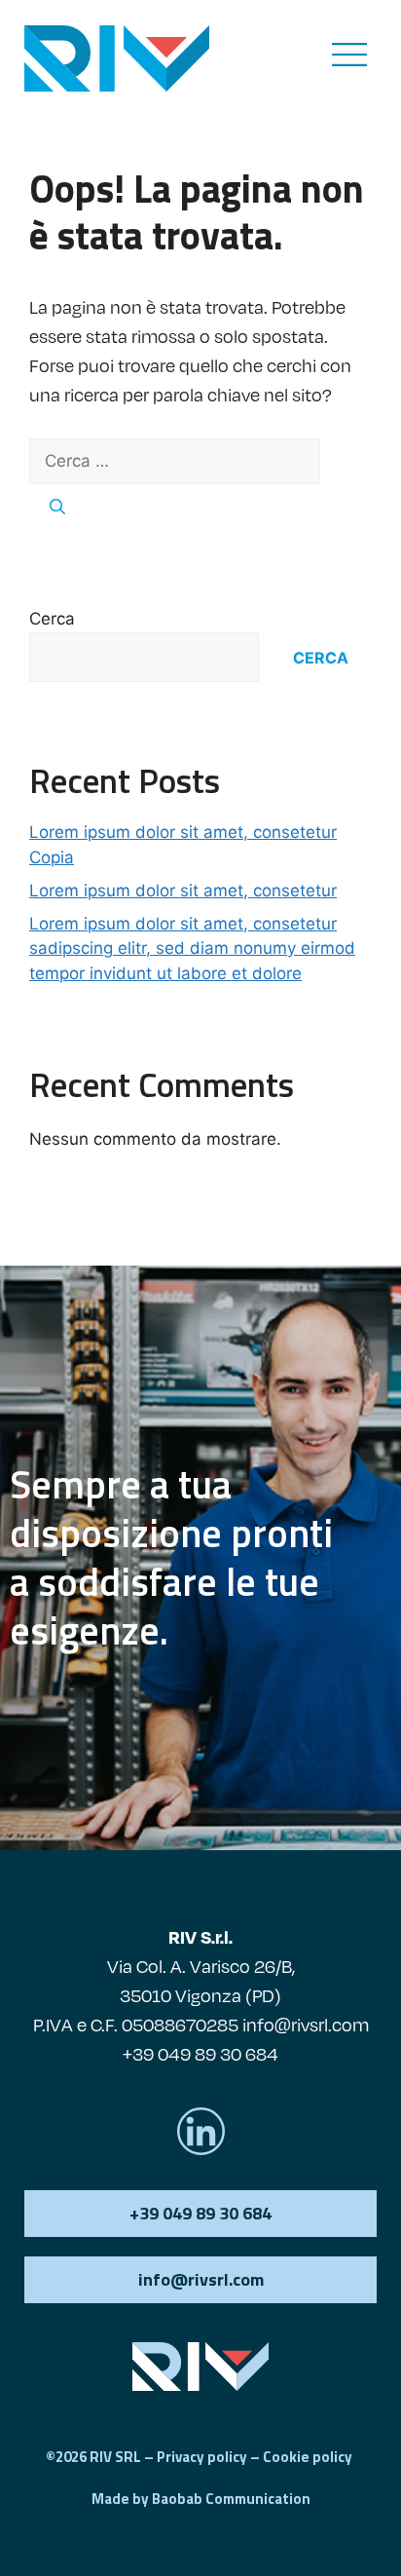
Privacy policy (202, 2457)
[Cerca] (57, 507)
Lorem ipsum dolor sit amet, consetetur (183, 890)
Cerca (52, 619)
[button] (200, 2280)
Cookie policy (308, 2457)
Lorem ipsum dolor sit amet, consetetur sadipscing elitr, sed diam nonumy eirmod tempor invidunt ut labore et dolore (192, 948)
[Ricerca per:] (175, 461)
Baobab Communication (231, 2499)
